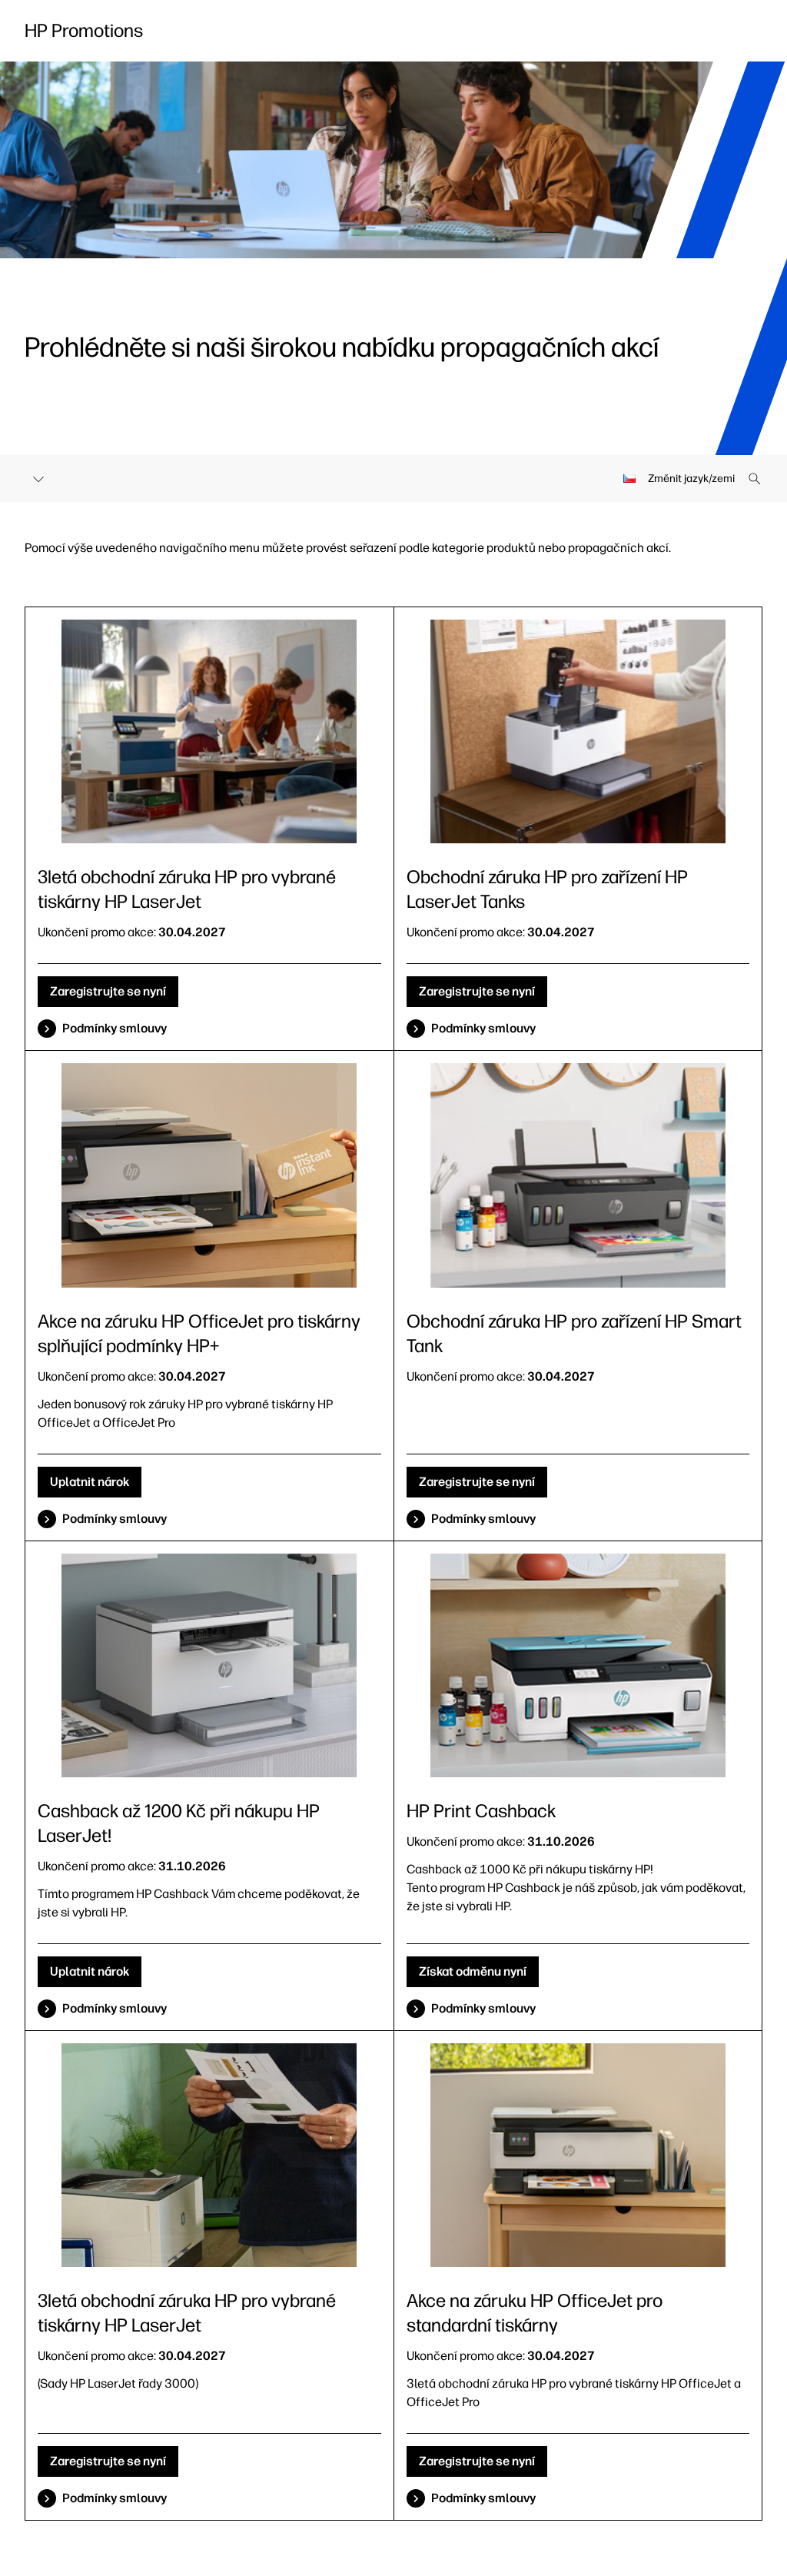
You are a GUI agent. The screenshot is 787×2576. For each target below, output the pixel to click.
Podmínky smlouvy (115, 1028)
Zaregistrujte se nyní (108, 991)
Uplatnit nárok (90, 1482)
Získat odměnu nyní (473, 1971)
